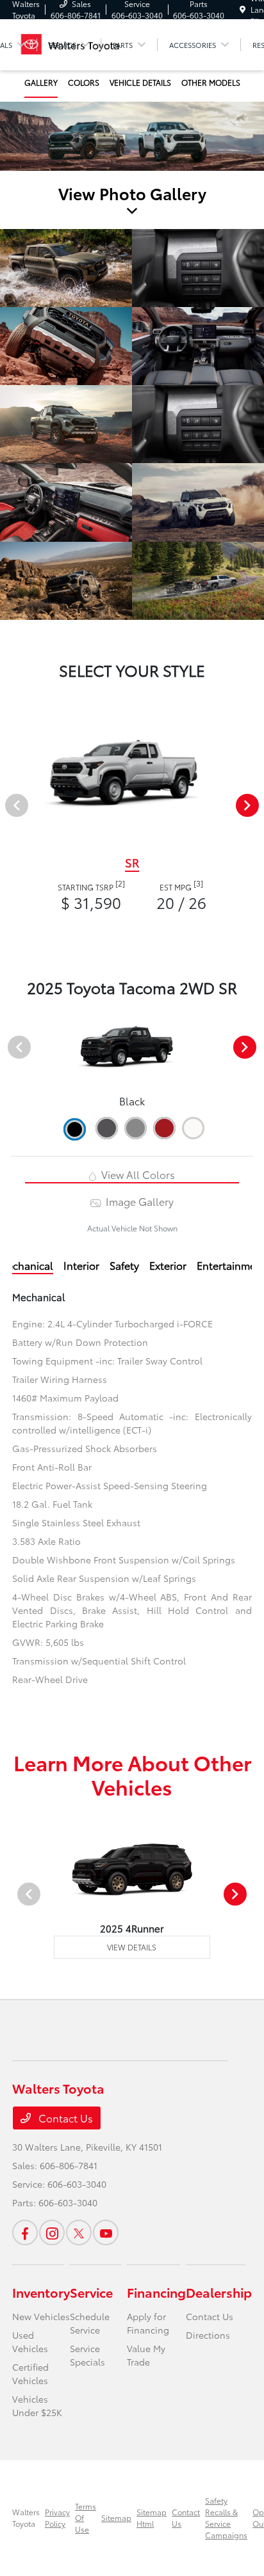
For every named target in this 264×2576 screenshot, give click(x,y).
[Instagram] (52, 2232)
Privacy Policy (57, 2517)
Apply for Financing (148, 2323)
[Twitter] (79, 2232)
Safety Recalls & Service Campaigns (226, 2517)
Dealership (219, 2292)
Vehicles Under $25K (37, 2406)
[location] (243, 9)
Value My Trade (146, 2355)
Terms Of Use (86, 2517)
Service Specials (87, 2355)
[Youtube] (106, 2232)
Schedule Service (90, 2323)
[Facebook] (25, 2232)
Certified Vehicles (30, 2374)
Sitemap (116, 2517)
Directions (208, 2335)
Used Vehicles (30, 2342)
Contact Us (64, 2118)
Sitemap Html (152, 2517)
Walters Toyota (26, 2517)
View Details (132, 1947)
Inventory (41, 2292)
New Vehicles (41, 2316)
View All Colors (137, 1174)
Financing (156, 2292)
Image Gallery (138, 1201)
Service (91, 2292)
